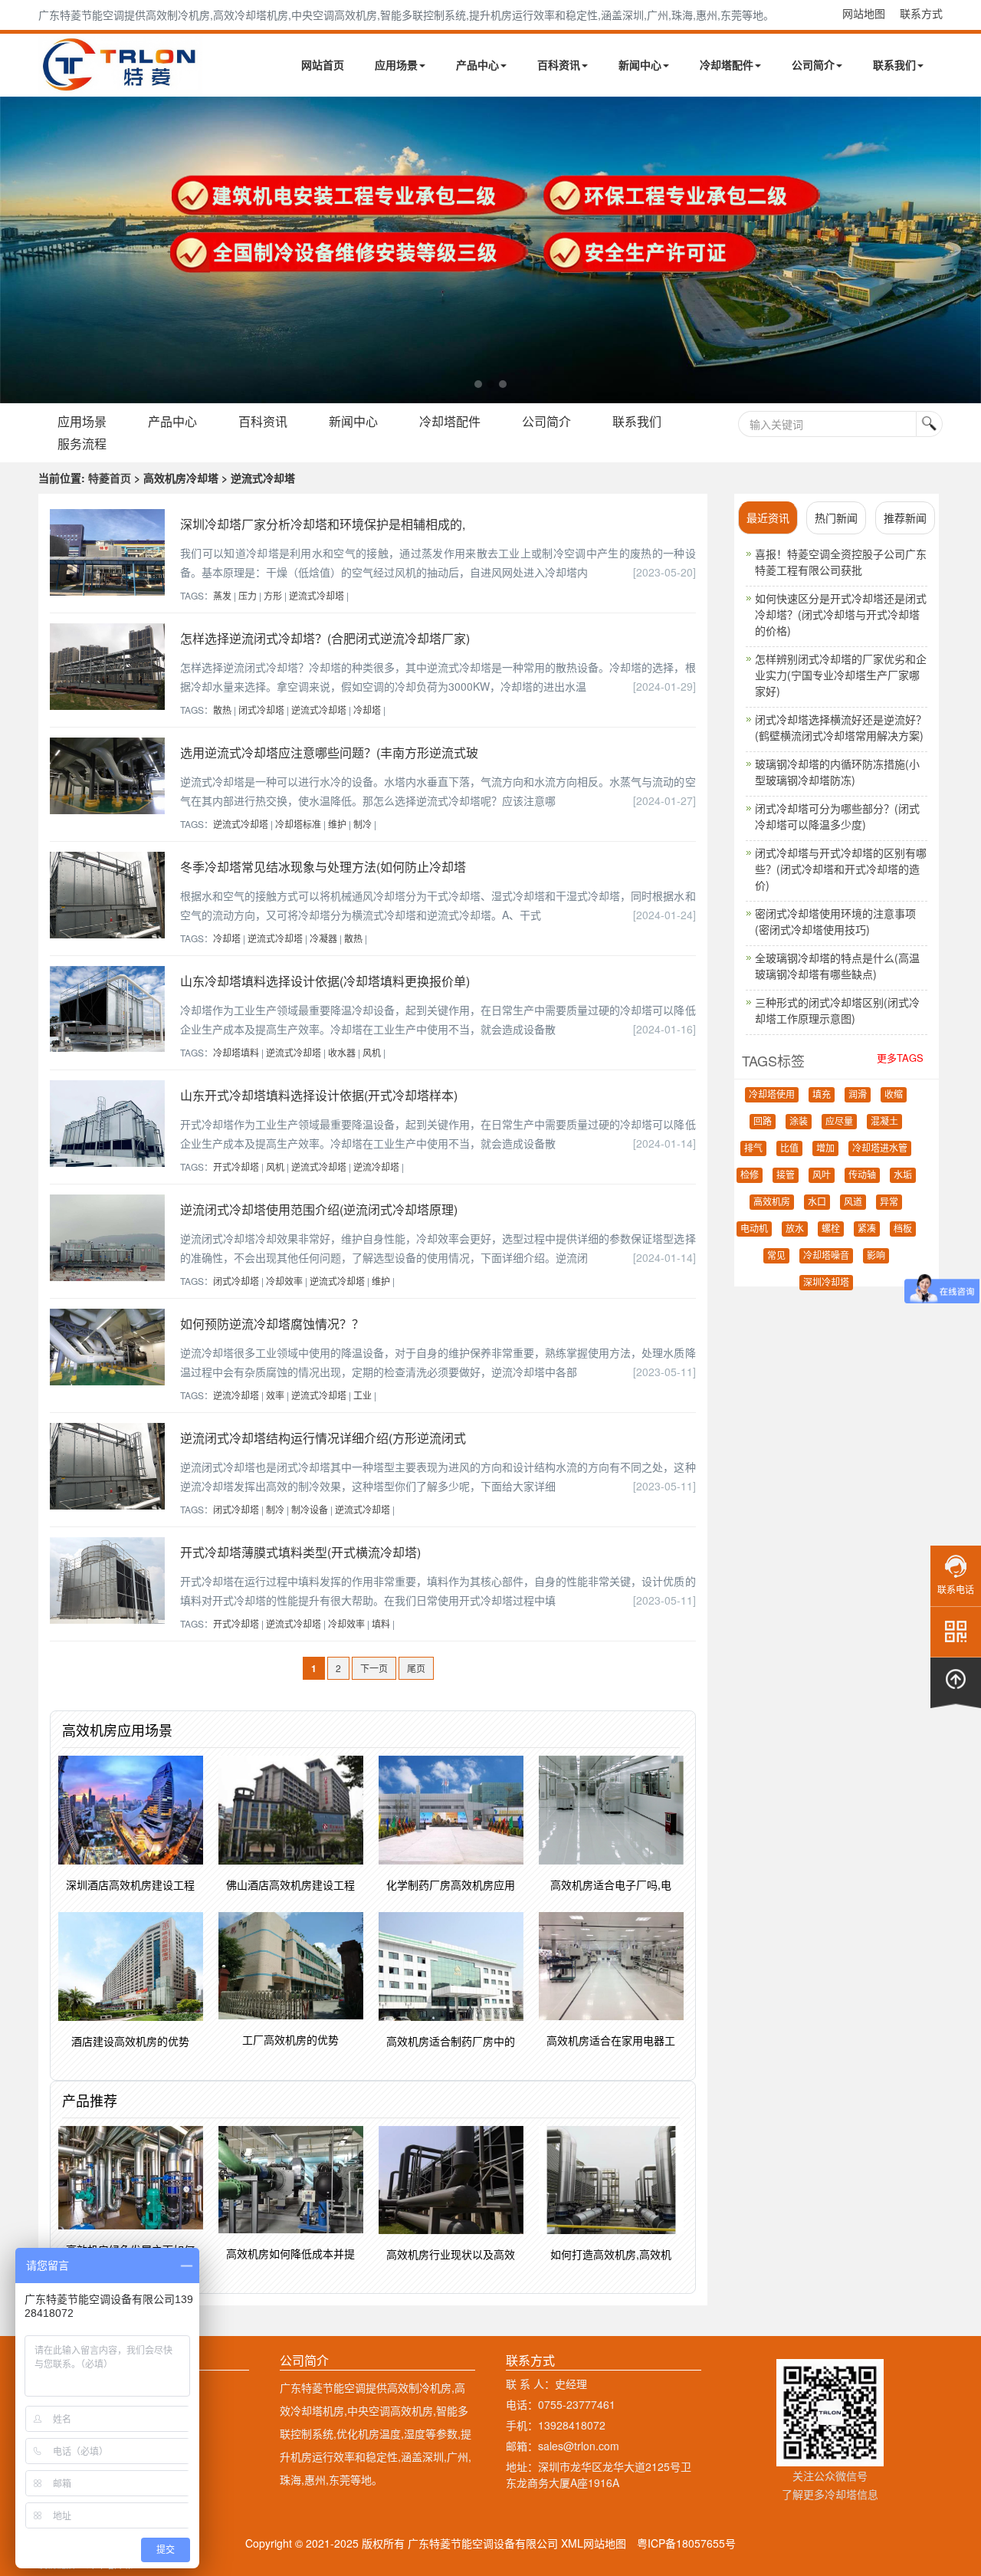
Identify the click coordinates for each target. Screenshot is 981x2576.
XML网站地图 (594, 2543)
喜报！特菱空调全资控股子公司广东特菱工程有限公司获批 (841, 562)
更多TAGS (900, 1058)
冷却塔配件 (727, 64)
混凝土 (884, 1122)
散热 (222, 710)
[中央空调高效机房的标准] (490, 250)
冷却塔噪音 (826, 1256)
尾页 (416, 1668)
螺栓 (831, 1229)
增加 (825, 1148)
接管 (786, 1175)
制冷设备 (310, 1509)
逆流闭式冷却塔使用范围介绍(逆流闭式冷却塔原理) (319, 1209)
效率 (275, 1395)
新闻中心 (640, 64)
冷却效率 (284, 1281)
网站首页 (323, 64)
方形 (273, 595)
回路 (763, 1122)
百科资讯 (559, 64)
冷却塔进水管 (880, 1148)
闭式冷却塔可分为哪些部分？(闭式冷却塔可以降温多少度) (837, 816)
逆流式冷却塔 (317, 595)
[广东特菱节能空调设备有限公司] (121, 83)
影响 (876, 1256)
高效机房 (772, 1202)
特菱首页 (110, 478)
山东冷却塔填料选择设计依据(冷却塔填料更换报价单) (325, 981)
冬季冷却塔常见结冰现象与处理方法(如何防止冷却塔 (323, 867)
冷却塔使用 (772, 1095)
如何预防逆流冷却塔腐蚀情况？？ (272, 1324)
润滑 (858, 1095)
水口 (817, 1202)
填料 (381, 1623)
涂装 (799, 1122)
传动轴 (862, 1175)
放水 (795, 1229)
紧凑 (867, 1229)
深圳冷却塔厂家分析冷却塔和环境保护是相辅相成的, (323, 524)
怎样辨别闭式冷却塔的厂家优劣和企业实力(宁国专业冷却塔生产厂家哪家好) (841, 675)
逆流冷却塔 (376, 1166)
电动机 (754, 1229)
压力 (248, 595)
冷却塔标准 (298, 824)
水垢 (903, 1175)
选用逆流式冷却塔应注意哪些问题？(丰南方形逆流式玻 (329, 752)
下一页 (374, 1668)
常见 (776, 1256)
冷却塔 (367, 710)
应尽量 (839, 1122)
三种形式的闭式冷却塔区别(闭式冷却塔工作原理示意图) (837, 1010)
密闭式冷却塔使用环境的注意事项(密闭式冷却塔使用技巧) (835, 921)
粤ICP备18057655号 (686, 2543)
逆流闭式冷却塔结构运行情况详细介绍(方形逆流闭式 (323, 1438)
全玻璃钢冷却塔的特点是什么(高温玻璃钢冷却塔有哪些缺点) (837, 966)
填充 (822, 1095)
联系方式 (921, 13)
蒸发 (222, 595)
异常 (889, 1202)
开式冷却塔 (236, 1166)
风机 (372, 1052)
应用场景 (396, 64)
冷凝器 (323, 938)
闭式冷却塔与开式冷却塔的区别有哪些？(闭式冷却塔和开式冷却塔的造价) (841, 869)
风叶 (822, 1175)
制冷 (363, 824)
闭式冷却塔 (261, 710)
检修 (750, 1175)
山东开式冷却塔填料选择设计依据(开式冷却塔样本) (319, 1095)
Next (15, 250)
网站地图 (864, 13)
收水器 (342, 1052)
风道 (853, 1202)
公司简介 (813, 64)
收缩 (894, 1095)
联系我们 (894, 64)
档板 (903, 1229)
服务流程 (82, 444)
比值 (789, 1148)
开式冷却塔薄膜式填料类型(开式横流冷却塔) (300, 1552)
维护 (337, 824)
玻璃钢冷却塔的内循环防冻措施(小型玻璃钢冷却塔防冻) (837, 772)
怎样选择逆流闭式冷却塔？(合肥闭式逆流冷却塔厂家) (325, 638)
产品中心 (477, 64)
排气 (753, 1148)
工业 (363, 1395)
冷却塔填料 (236, 1052)
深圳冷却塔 (826, 1283)
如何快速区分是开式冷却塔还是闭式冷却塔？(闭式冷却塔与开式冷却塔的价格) (841, 614)
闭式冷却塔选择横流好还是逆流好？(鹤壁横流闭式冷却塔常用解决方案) (841, 727)
